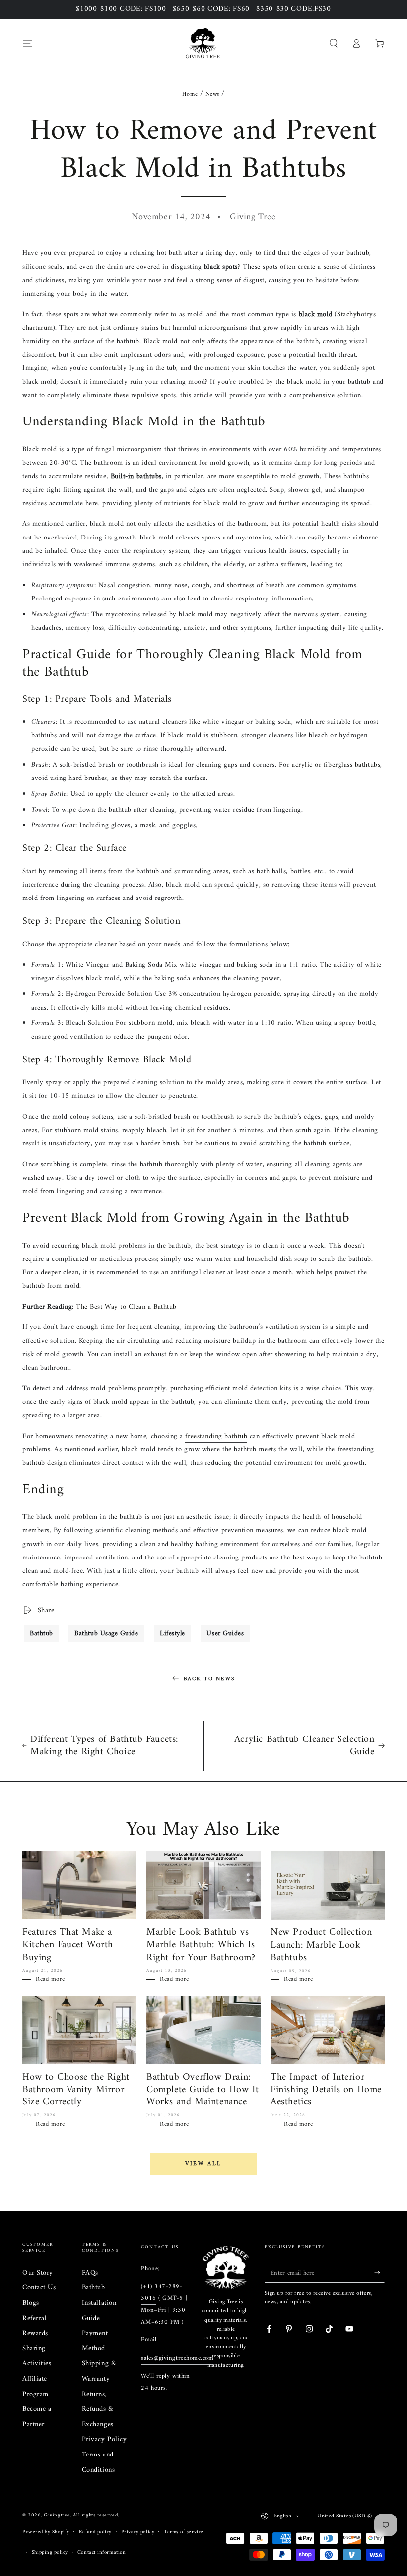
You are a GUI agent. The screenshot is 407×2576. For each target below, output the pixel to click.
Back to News (209, 1679)
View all (203, 2164)
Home (190, 94)
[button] (333, 43)
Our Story (38, 2273)
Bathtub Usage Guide (106, 1634)
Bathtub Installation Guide (99, 2303)
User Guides (225, 1634)
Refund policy (95, 2532)
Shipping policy (50, 2552)
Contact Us (39, 2288)
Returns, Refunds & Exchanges (98, 2409)
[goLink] (226, 2268)
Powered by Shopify (46, 2532)
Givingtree (57, 2515)
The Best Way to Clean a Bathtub (126, 1307)
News (212, 94)
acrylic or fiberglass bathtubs (336, 765)
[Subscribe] (379, 2273)
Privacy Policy (104, 2439)
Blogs (31, 2303)
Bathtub (41, 1634)
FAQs (90, 2273)
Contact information (102, 2552)
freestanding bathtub (216, 1436)
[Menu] (28, 43)
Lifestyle (172, 1634)
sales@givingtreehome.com (177, 2358)
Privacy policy (138, 2532)
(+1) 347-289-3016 (162, 2293)
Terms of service (184, 2532)
